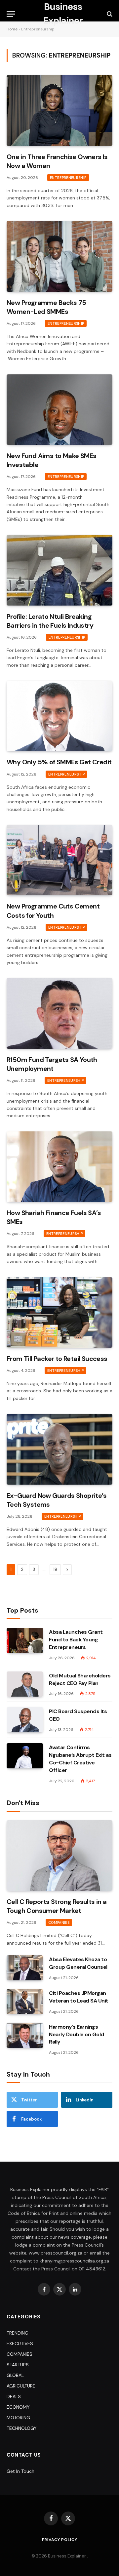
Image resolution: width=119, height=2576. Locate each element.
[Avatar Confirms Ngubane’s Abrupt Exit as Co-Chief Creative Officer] (25, 1756)
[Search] (109, 14)
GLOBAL (15, 2375)
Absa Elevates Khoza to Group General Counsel (78, 1963)
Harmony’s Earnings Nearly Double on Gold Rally (77, 2034)
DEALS (14, 2396)
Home (12, 29)
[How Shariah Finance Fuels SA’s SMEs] (59, 1167)
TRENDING (18, 2333)
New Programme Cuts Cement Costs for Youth (53, 911)
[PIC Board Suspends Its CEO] (25, 1720)
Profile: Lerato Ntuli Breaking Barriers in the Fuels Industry (50, 621)
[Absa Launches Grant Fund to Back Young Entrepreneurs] (25, 1640)
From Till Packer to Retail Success (57, 1359)
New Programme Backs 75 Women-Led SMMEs (46, 307)
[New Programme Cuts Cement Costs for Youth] (59, 860)
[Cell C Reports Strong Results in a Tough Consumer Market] (59, 1856)
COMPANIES (20, 2354)
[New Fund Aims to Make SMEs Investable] (59, 410)
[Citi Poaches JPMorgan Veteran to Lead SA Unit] (25, 2002)
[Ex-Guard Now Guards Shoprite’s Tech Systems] (59, 1449)
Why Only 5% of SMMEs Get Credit (59, 762)
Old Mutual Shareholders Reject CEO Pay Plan (80, 1679)
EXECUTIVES (20, 2344)
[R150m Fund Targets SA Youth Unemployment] (59, 1013)
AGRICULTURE (21, 2386)
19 (55, 1569)
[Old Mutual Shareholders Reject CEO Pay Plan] (25, 1684)
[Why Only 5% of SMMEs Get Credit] (59, 716)
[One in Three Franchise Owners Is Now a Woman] (59, 110)
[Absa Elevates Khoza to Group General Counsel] (25, 1968)
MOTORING (18, 2418)
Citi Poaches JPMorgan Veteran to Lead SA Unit (79, 1997)
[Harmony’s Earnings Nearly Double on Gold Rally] (25, 2035)
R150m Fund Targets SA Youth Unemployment (52, 1064)
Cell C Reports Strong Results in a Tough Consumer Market (57, 1906)
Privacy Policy (60, 2540)
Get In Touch (20, 2471)
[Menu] (11, 14)
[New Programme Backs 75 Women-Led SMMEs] (59, 256)
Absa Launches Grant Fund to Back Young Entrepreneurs (76, 1640)
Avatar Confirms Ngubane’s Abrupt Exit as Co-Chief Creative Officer (80, 1759)
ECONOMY (18, 2407)
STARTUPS (18, 2365)
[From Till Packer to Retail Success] (59, 1312)
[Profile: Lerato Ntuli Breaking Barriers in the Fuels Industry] (59, 570)
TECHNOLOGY (22, 2428)
